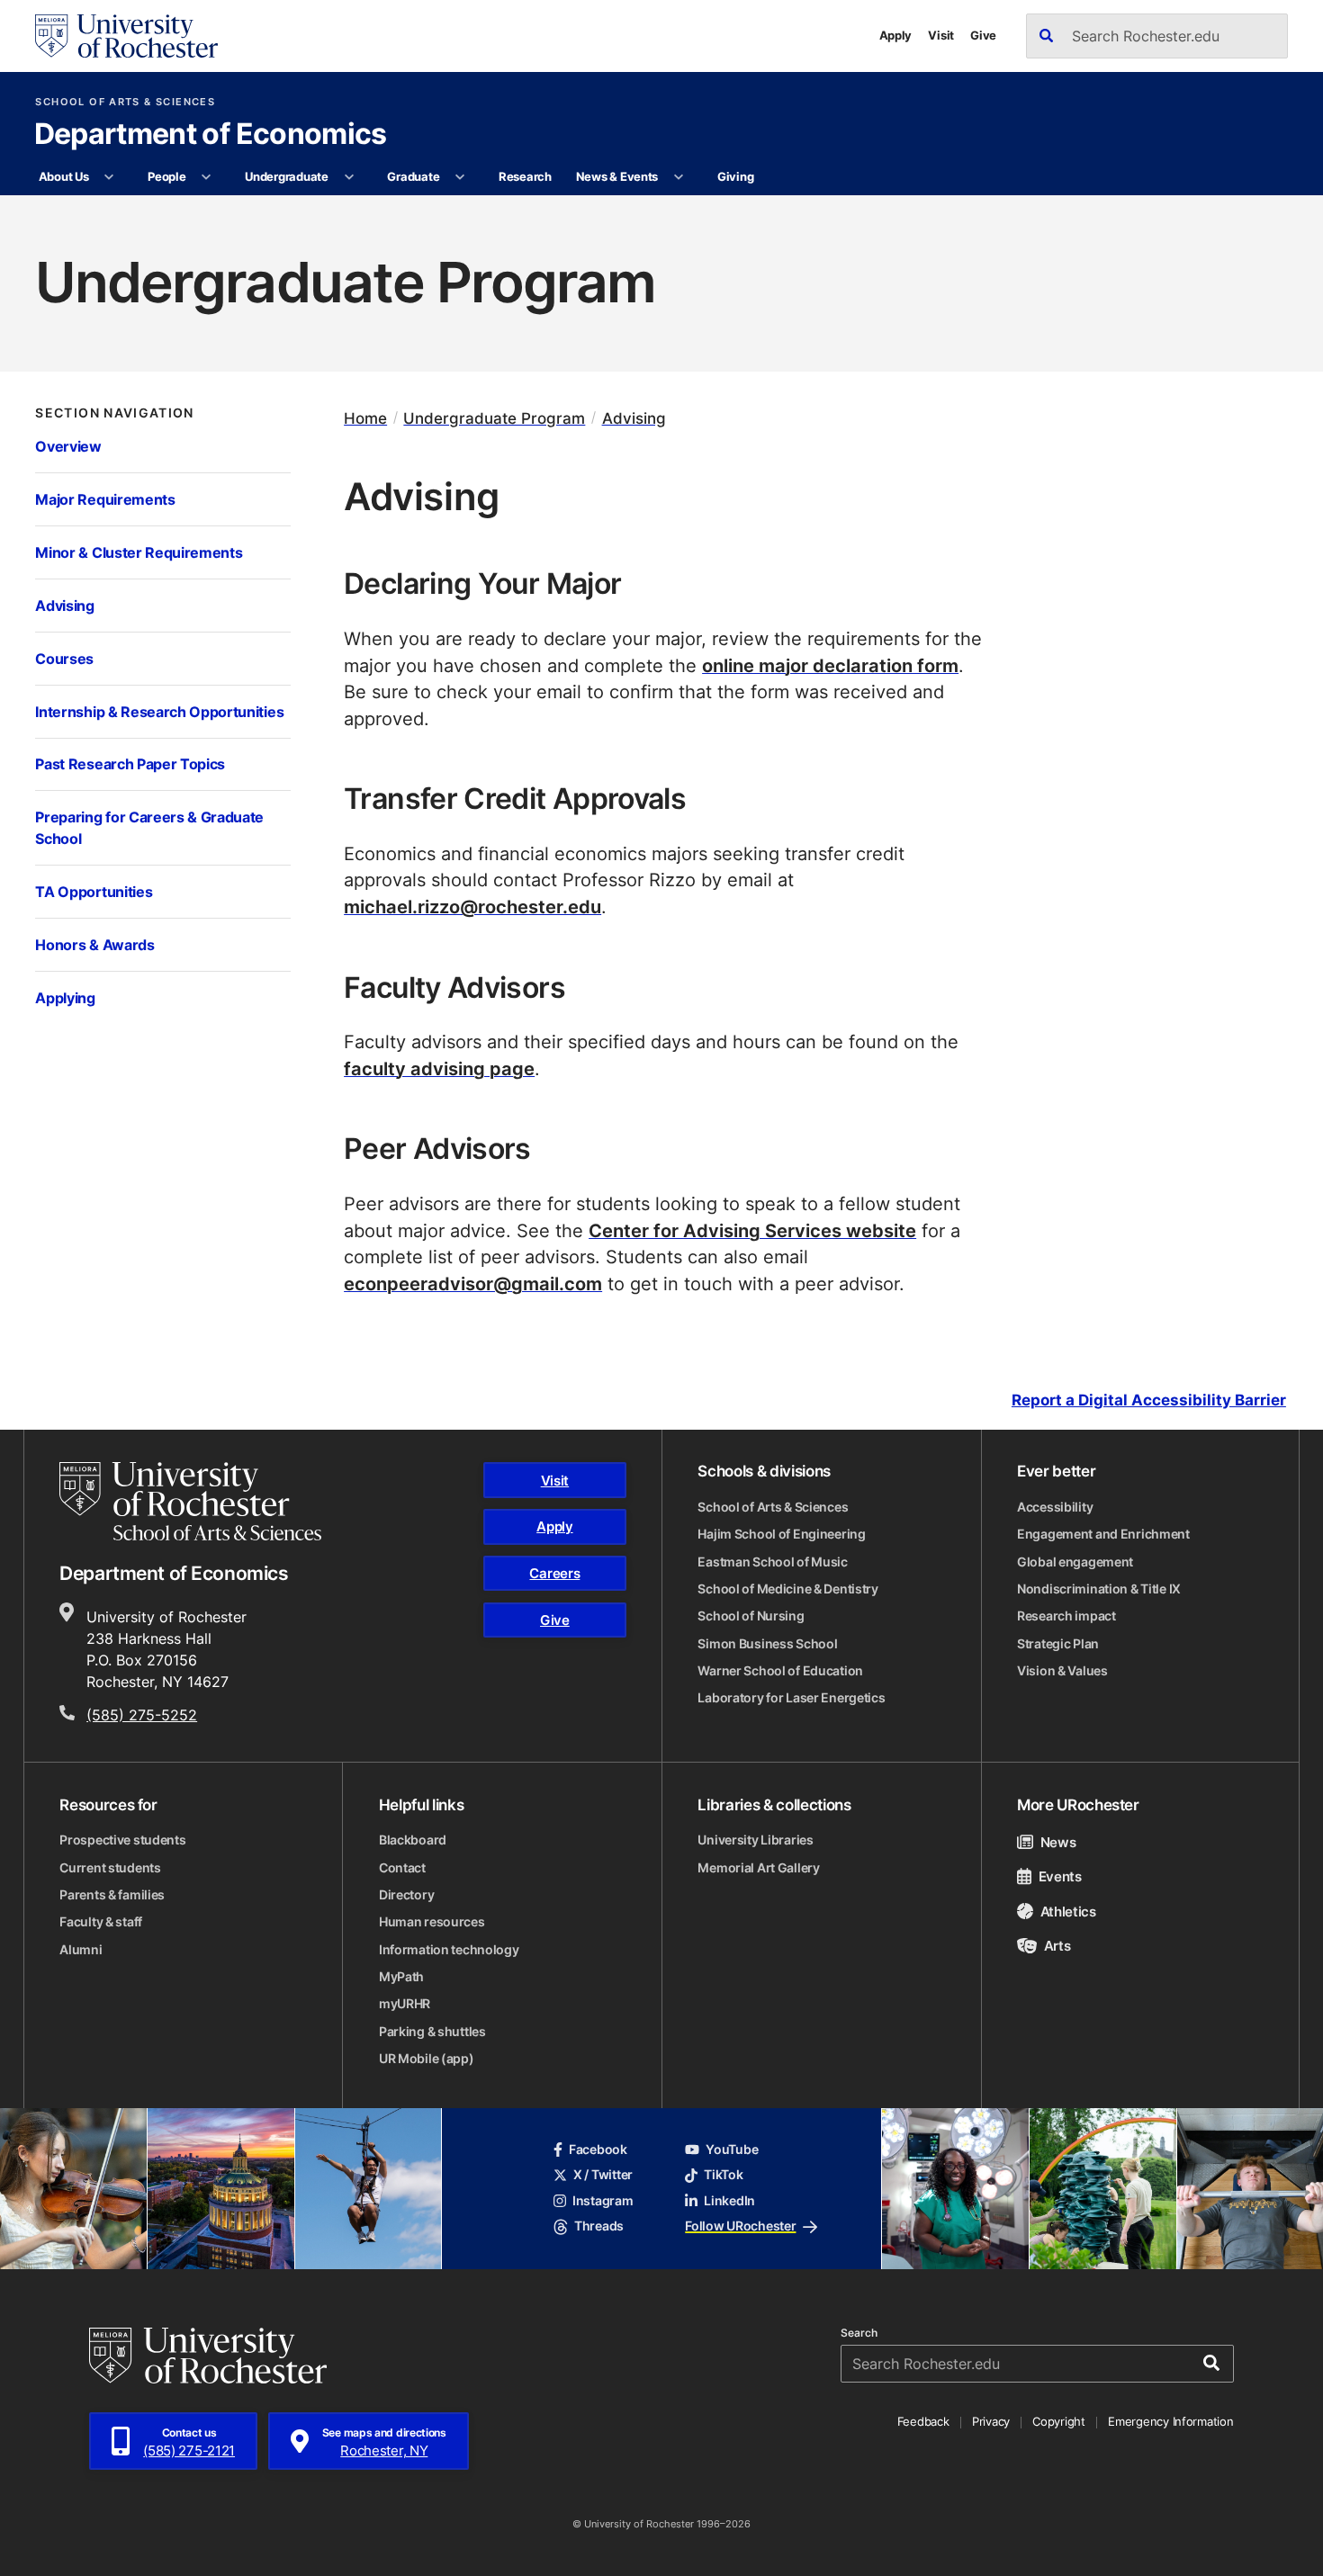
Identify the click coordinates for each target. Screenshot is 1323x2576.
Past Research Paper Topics (130, 764)
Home (365, 418)
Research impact (1066, 1616)
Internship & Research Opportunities (159, 712)
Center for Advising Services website (752, 1230)
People (166, 176)
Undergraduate (287, 176)
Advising (64, 606)
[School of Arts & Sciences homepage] (190, 1501)
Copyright (1059, 2421)
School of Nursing (751, 1616)
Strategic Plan (1058, 1644)
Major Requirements (105, 499)
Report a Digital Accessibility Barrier (1149, 1400)
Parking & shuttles (432, 2032)
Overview (68, 446)
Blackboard (413, 1840)
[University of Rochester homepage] (126, 36)
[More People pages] (207, 177)
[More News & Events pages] (679, 177)
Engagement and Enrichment (1103, 1534)
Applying (65, 998)
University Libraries (755, 1840)
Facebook (598, 2150)
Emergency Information (1170, 2421)
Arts (1057, 1945)
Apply (896, 35)
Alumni (81, 1950)
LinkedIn (729, 2201)
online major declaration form (830, 665)
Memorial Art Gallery (758, 1868)
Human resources (432, 1922)
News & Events (617, 176)
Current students (110, 1868)
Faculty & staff (101, 1922)
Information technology (449, 1950)
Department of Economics (211, 135)
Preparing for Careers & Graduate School (149, 828)
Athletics (1068, 1911)
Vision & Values (1062, 1671)
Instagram (603, 2201)
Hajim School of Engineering (781, 1534)
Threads (599, 2226)
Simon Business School (767, 1644)
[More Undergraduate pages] (349, 177)
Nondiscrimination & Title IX (1099, 1589)
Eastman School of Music (773, 1562)
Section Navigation (114, 413)
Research (525, 176)
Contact (402, 1868)
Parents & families (112, 1895)
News (1058, 1842)
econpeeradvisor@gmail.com (473, 1284)
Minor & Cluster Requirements (139, 552)
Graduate (413, 176)
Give (983, 35)
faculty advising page (439, 1068)
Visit (941, 35)
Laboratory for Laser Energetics (791, 1698)
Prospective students (122, 1840)
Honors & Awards (94, 945)
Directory (406, 1895)
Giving (735, 176)
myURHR (405, 2004)
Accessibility (1055, 1507)
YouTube (732, 2150)
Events (1060, 1876)
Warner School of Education (780, 1671)
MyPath (401, 1977)
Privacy (991, 2421)
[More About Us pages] (109, 177)
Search (859, 2333)
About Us (64, 176)
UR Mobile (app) (427, 2059)
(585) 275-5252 (142, 1714)
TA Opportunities (94, 892)
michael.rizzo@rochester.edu (472, 907)
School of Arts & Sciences (125, 102)
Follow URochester (740, 2226)
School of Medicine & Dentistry (788, 1589)
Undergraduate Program (494, 418)
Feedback (923, 2421)
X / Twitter (603, 2175)
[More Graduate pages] (460, 177)
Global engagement (1075, 1562)
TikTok (723, 2175)
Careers (554, 1573)
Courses (64, 659)
